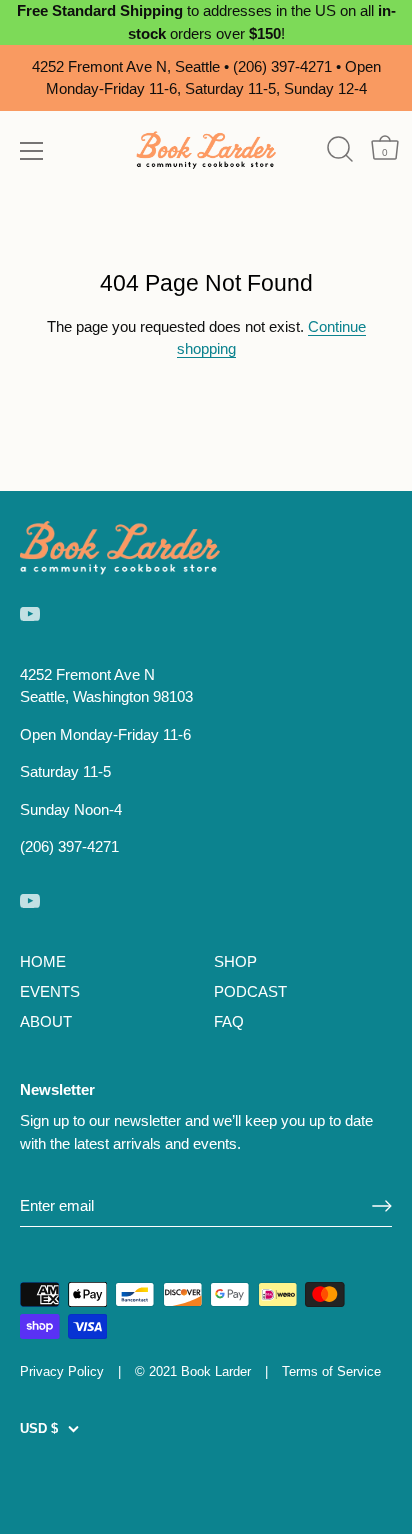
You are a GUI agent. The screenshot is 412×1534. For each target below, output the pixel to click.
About (46, 1021)
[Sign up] (382, 1206)
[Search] (339, 149)
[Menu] (32, 151)
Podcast (250, 991)
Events (50, 991)
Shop (235, 961)
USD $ (39, 1428)
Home (43, 961)
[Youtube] (30, 611)
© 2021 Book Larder (193, 1371)
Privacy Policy (62, 1371)
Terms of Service (331, 1371)
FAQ (229, 1021)
